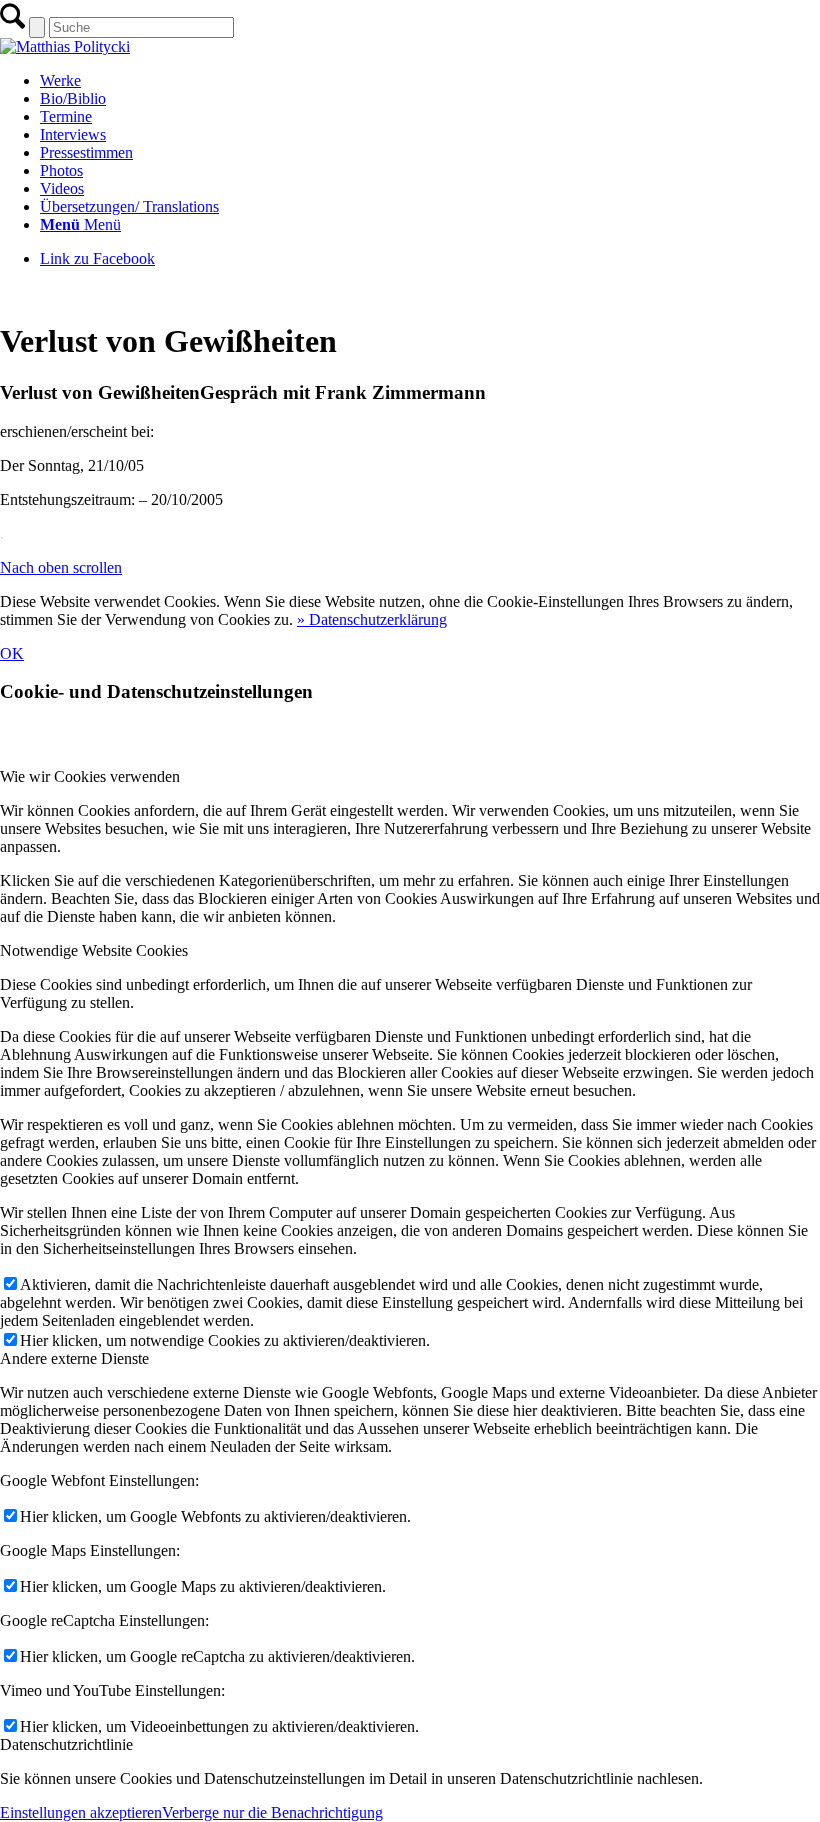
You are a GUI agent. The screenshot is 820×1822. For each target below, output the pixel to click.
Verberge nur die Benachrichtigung (272, 1812)
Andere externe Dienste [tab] (74, 1358)
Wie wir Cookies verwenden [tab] (90, 776)
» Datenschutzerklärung (372, 619)
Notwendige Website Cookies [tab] (94, 950)
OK (12, 653)
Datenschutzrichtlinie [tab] (66, 1744)
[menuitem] (430, 81)
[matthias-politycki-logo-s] (65, 46)
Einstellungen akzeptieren (81, 1812)
